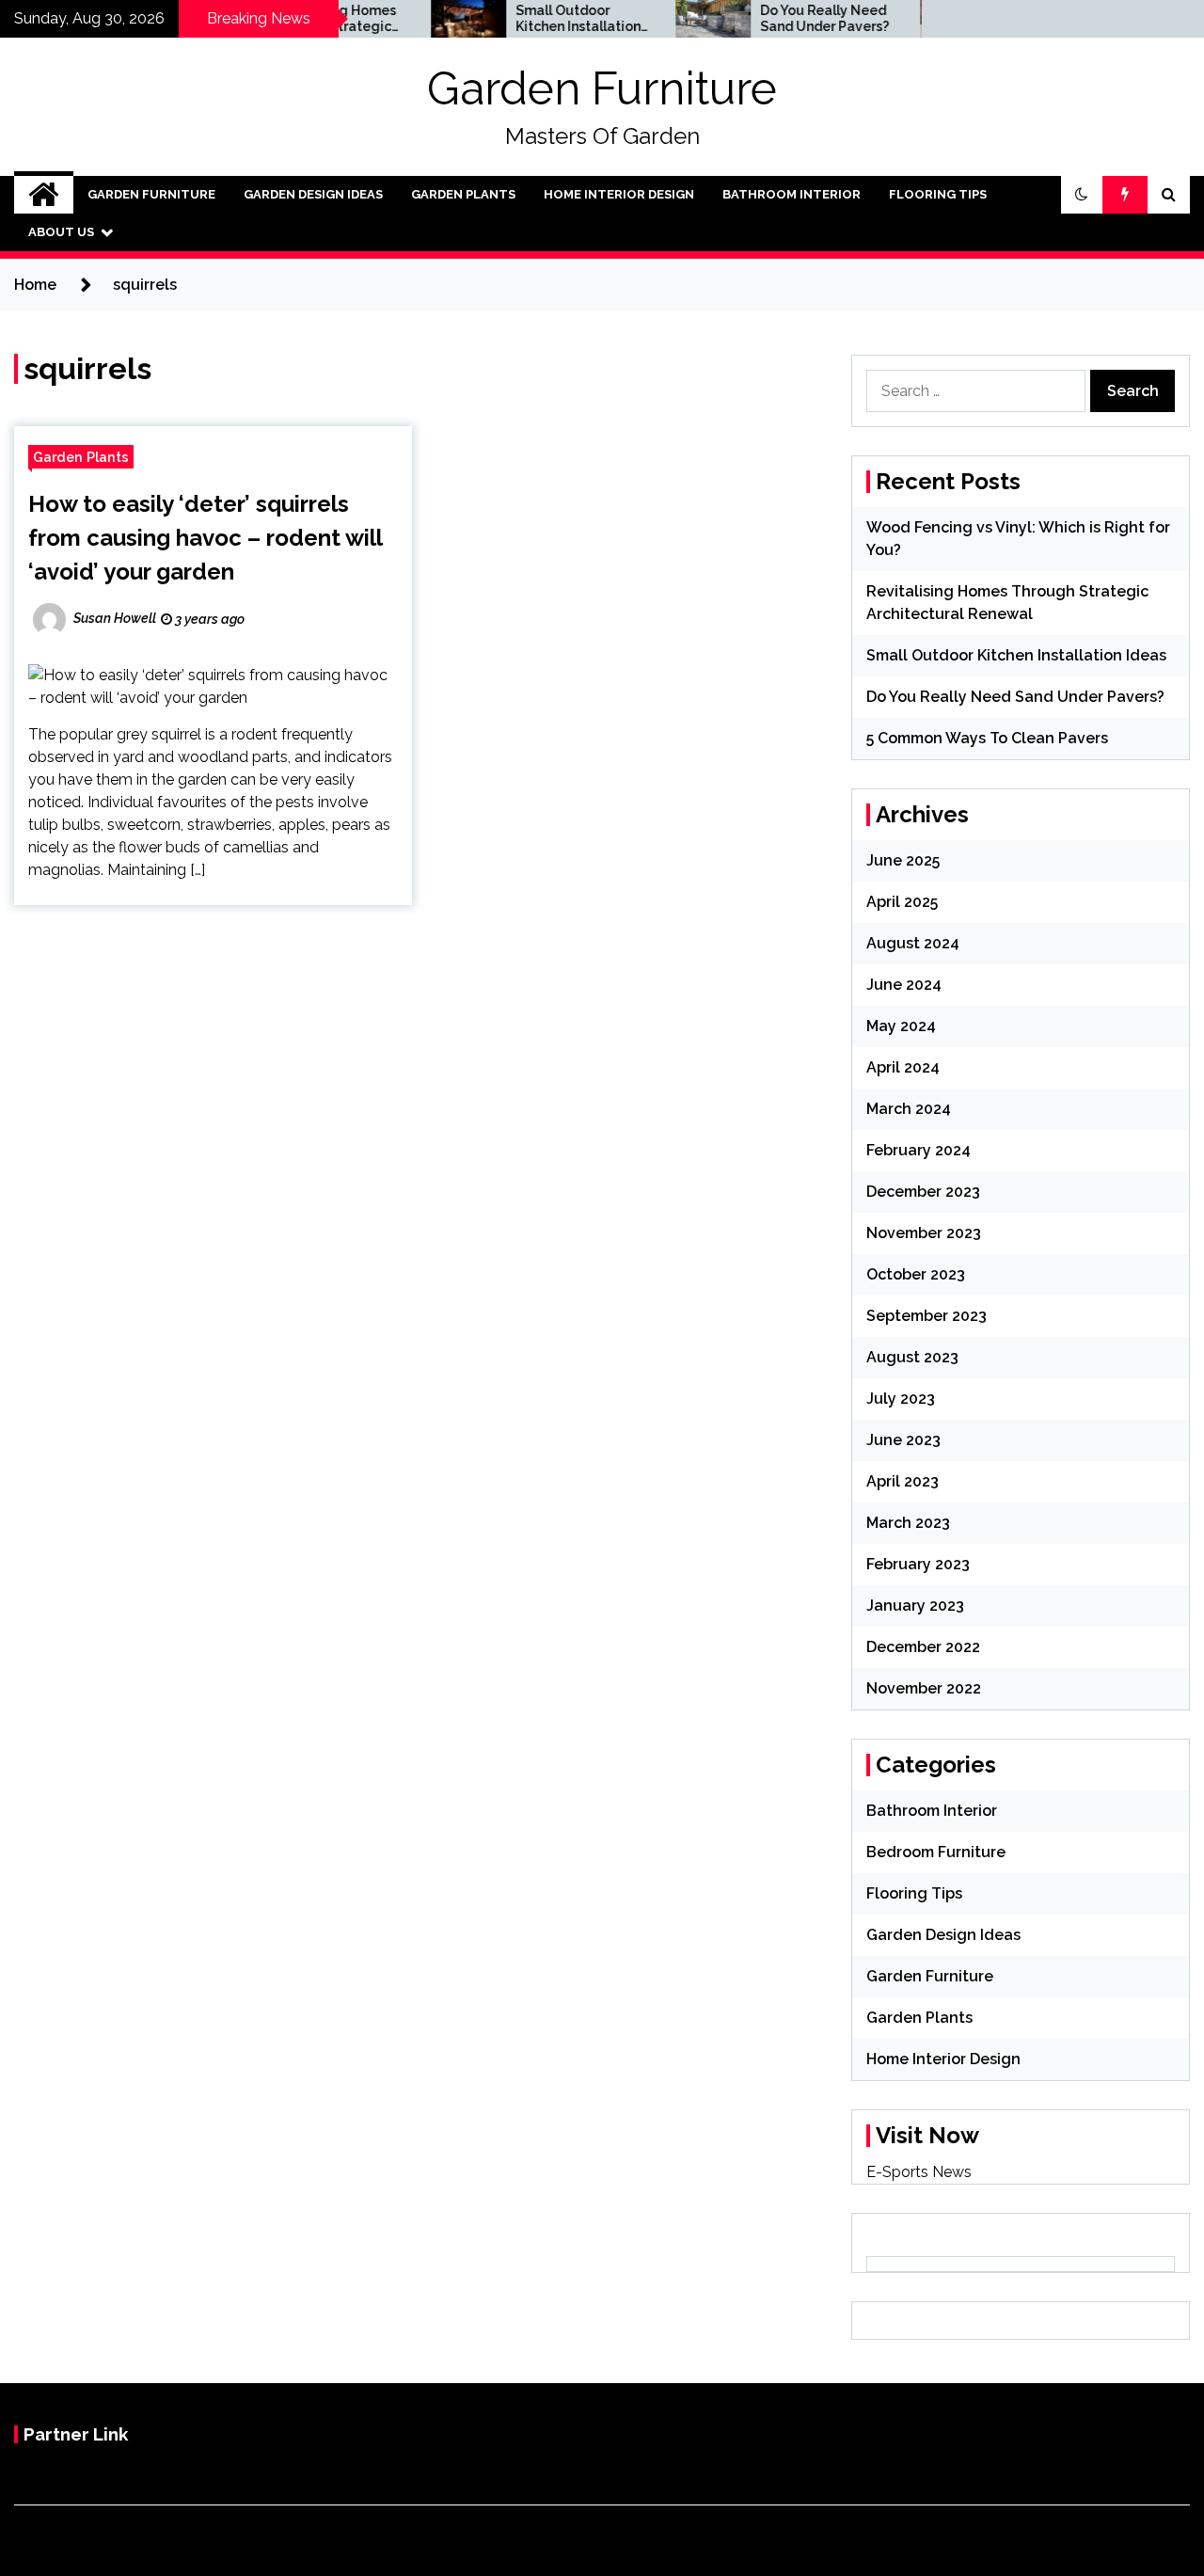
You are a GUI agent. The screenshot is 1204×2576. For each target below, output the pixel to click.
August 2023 (912, 1357)
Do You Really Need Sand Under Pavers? (790, 18)
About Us (61, 232)
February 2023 (918, 1564)
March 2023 (908, 1523)
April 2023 (903, 1481)
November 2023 (924, 1233)
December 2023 (923, 1192)
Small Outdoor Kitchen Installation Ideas (543, 19)
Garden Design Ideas (313, 194)
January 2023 (915, 1606)
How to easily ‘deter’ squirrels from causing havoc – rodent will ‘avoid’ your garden (205, 538)
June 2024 (904, 985)
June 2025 (903, 860)
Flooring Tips (938, 194)
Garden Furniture (602, 88)
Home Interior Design (619, 194)
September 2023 (927, 1316)
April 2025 (902, 902)
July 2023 (901, 1399)
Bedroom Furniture (936, 1852)
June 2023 (903, 1440)
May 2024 (901, 1026)
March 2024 (909, 1109)
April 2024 (903, 1067)
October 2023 (916, 1274)
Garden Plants (463, 194)
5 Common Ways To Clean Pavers (987, 738)
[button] (1082, 195)
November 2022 (924, 1688)
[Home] (44, 195)
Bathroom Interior (792, 194)
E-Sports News (919, 2172)
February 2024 (919, 1150)
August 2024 (913, 943)
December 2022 (923, 1647)
